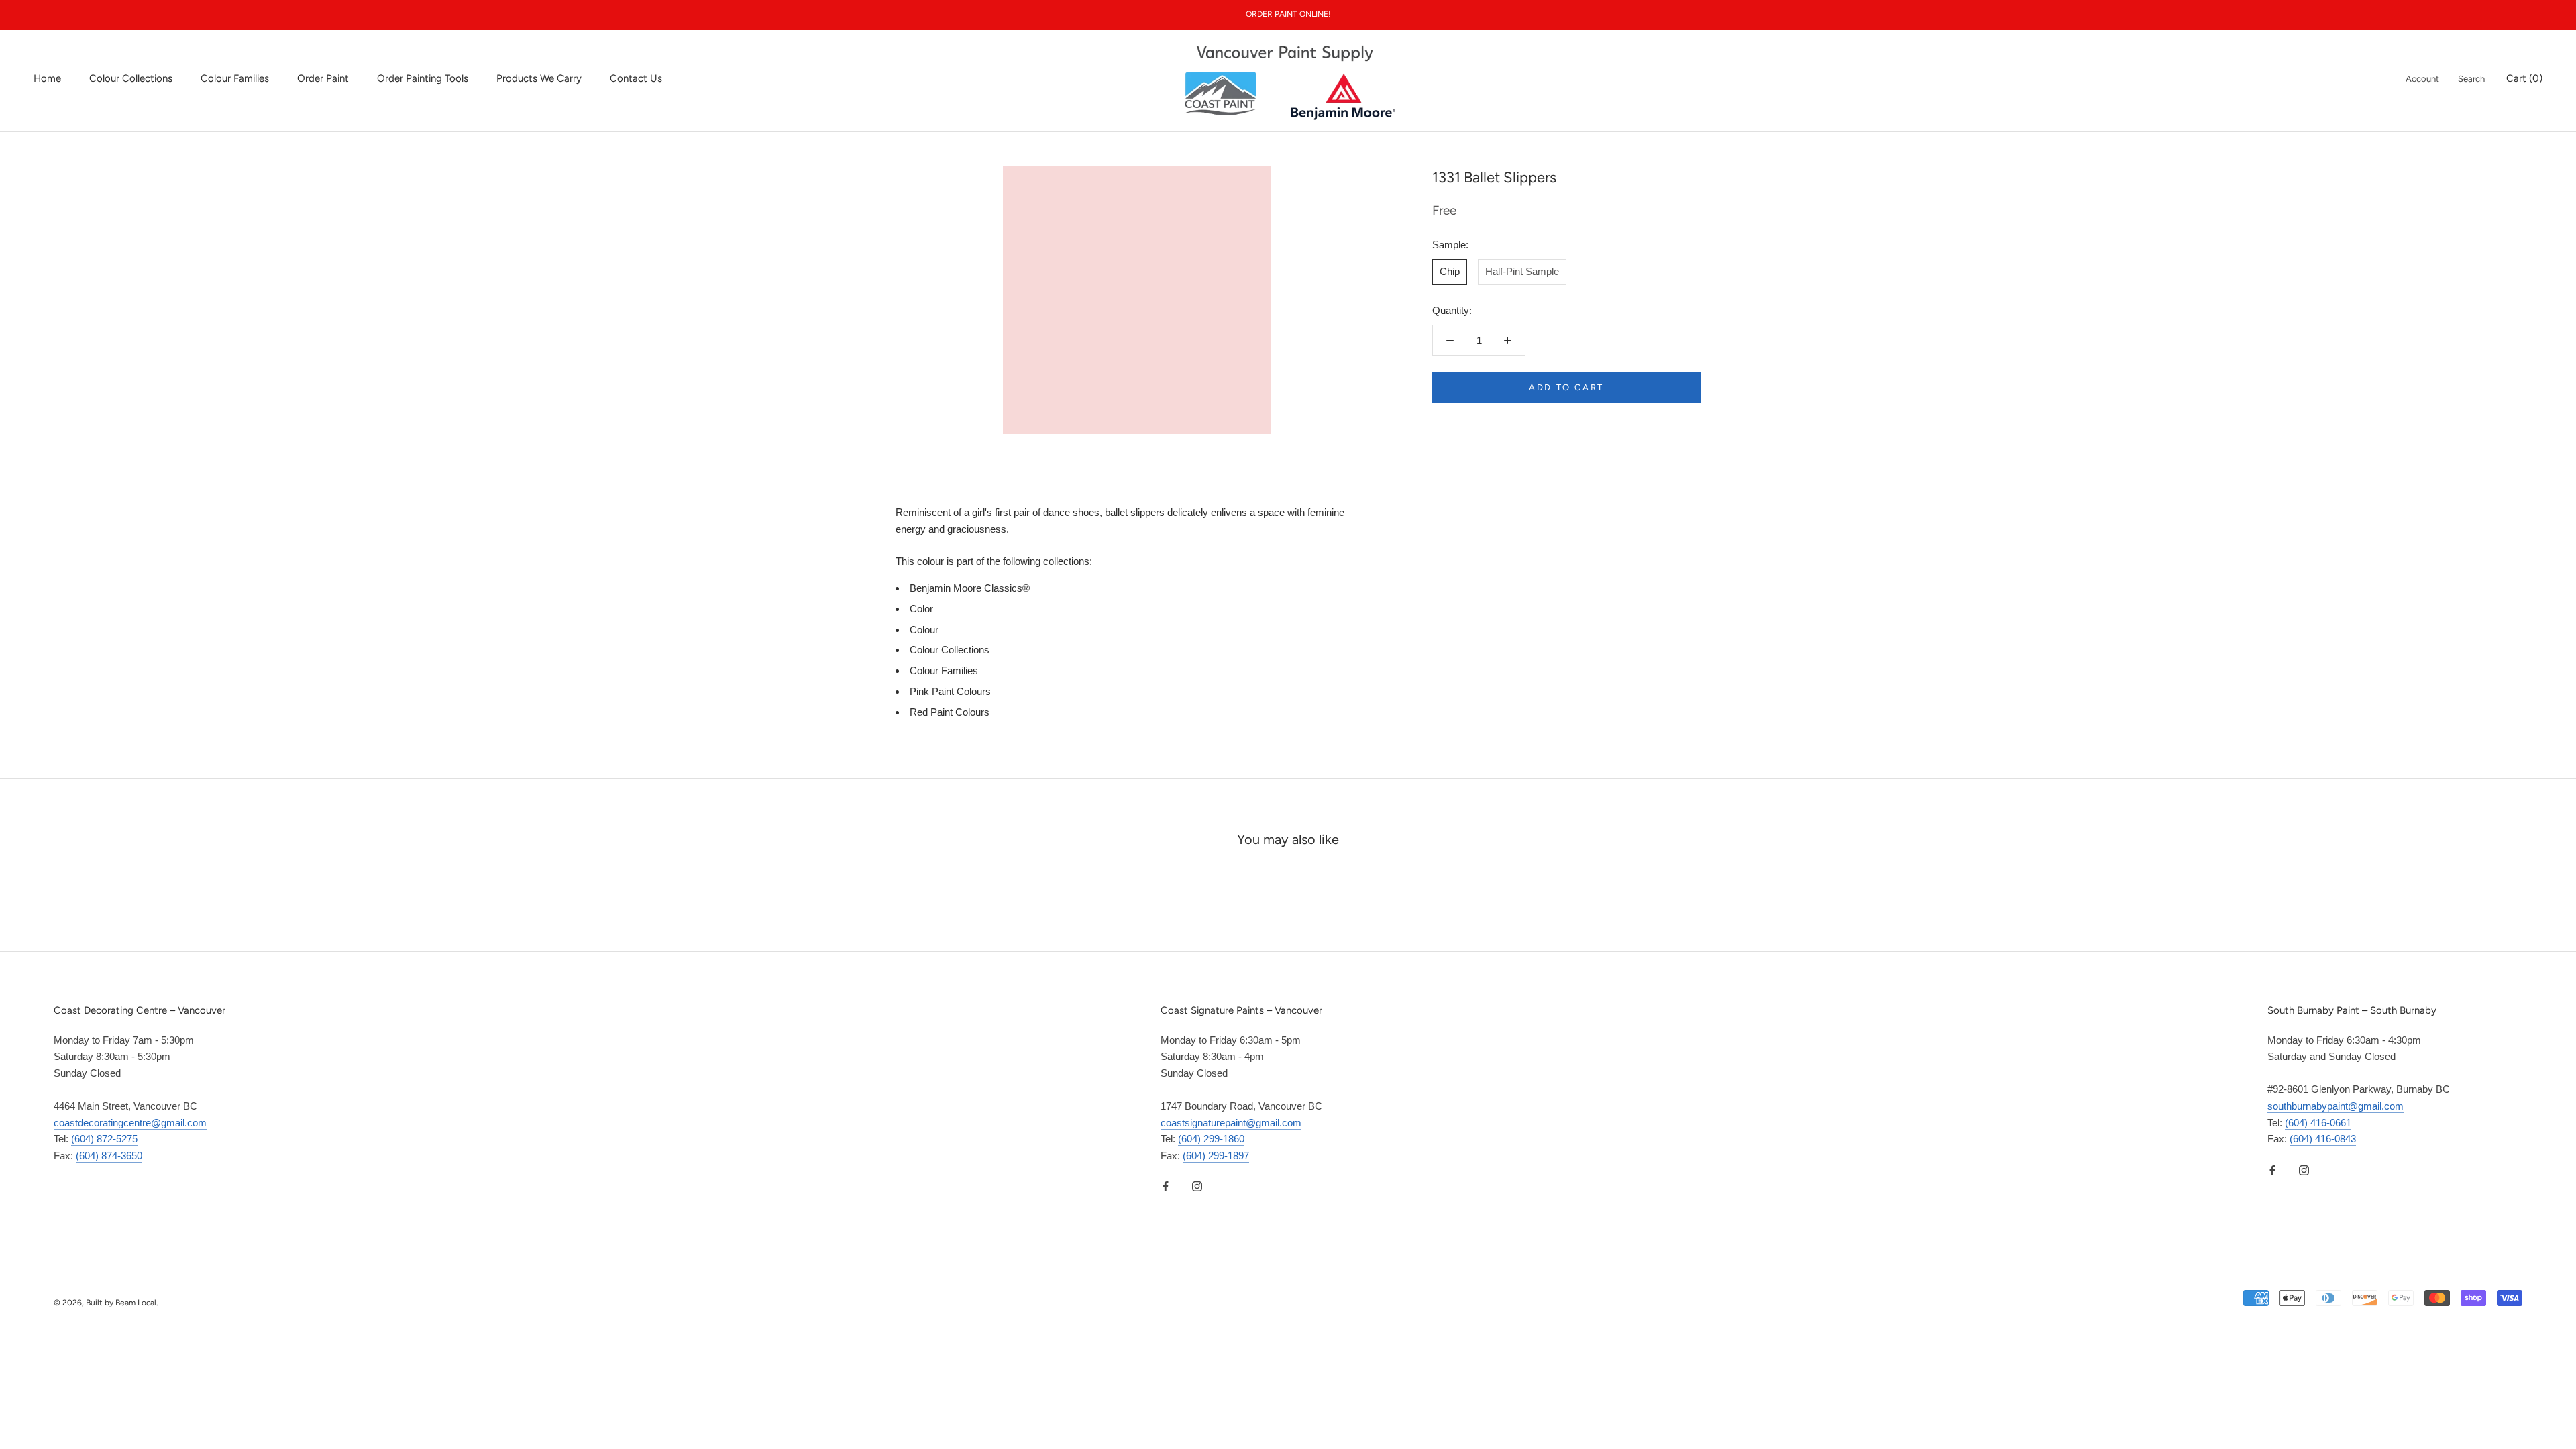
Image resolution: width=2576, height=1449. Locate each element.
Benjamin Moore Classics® (970, 588)
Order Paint (323, 78)
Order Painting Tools (423, 78)
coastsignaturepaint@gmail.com (1231, 1123)
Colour (924, 630)
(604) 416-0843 (2323, 1139)
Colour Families (235, 78)
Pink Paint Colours (950, 691)
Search (2471, 79)
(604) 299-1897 (1216, 1156)
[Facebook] (1166, 1186)
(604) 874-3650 (109, 1156)
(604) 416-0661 (2318, 1123)
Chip (1450, 271)
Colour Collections (131, 78)
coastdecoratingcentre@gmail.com (130, 1123)
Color (921, 609)
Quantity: (1452, 310)
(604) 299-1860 (1211, 1139)
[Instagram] (1197, 1186)
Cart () (2524, 78)
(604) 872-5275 (104, 1139)
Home (47, 78)
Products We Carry (539, 78)
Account (2422, 79)
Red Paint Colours (950, 712)
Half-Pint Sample (1522, 271)
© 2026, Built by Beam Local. (106, 1303)
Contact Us (636, 78)
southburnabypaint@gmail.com (2336, 1106)
